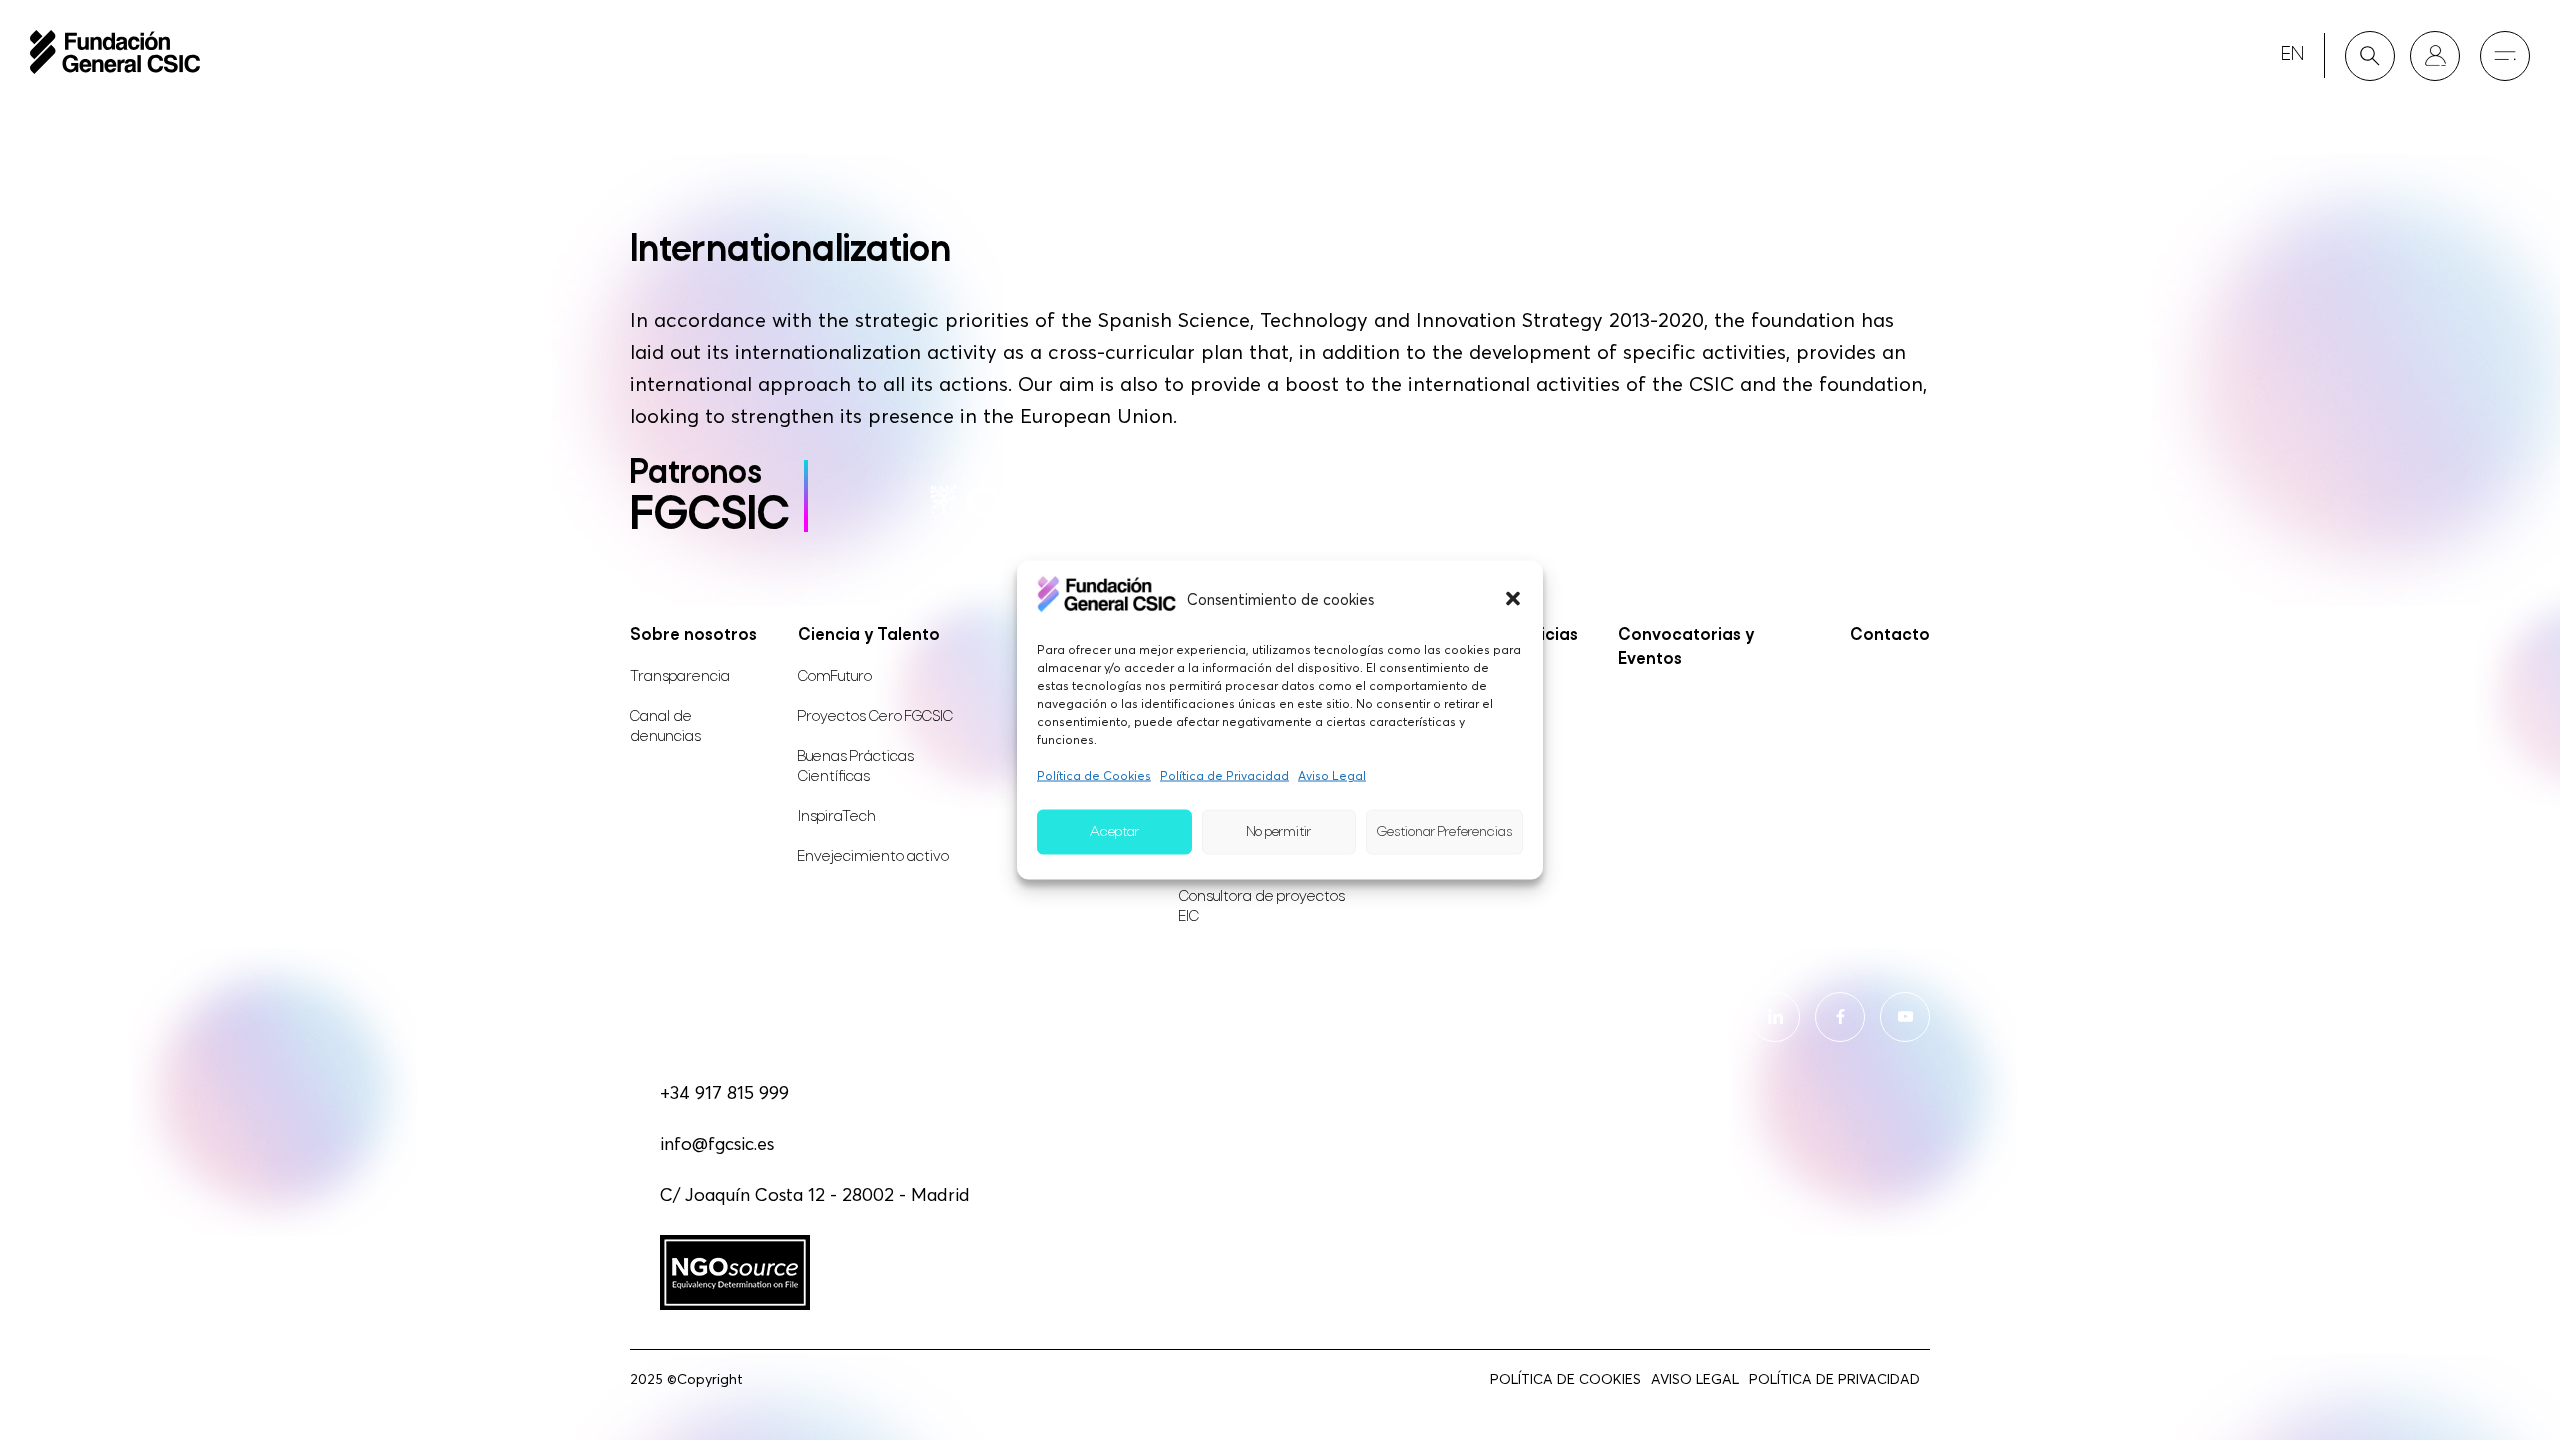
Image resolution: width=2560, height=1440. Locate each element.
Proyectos (875, 717)
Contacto (1890, 635)
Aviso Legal (1332, 775)
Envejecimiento (873, 857)
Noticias (1544, 635)
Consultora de (1262, 907)
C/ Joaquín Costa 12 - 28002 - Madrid (815, 1194)
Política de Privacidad (1224, 775)
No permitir (1279, 831)
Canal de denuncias (665, 727)
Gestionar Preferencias (1444, 831)
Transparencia (680, 677)
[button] (1513, 598)
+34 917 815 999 (724, 1092)
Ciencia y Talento (869, 635)
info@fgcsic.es (717, 1143)
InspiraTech (837, 817)
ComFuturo (835, 677)
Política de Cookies (1094, 775)
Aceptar (1114, 831)
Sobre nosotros (693, 635)
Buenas (856, 767)
